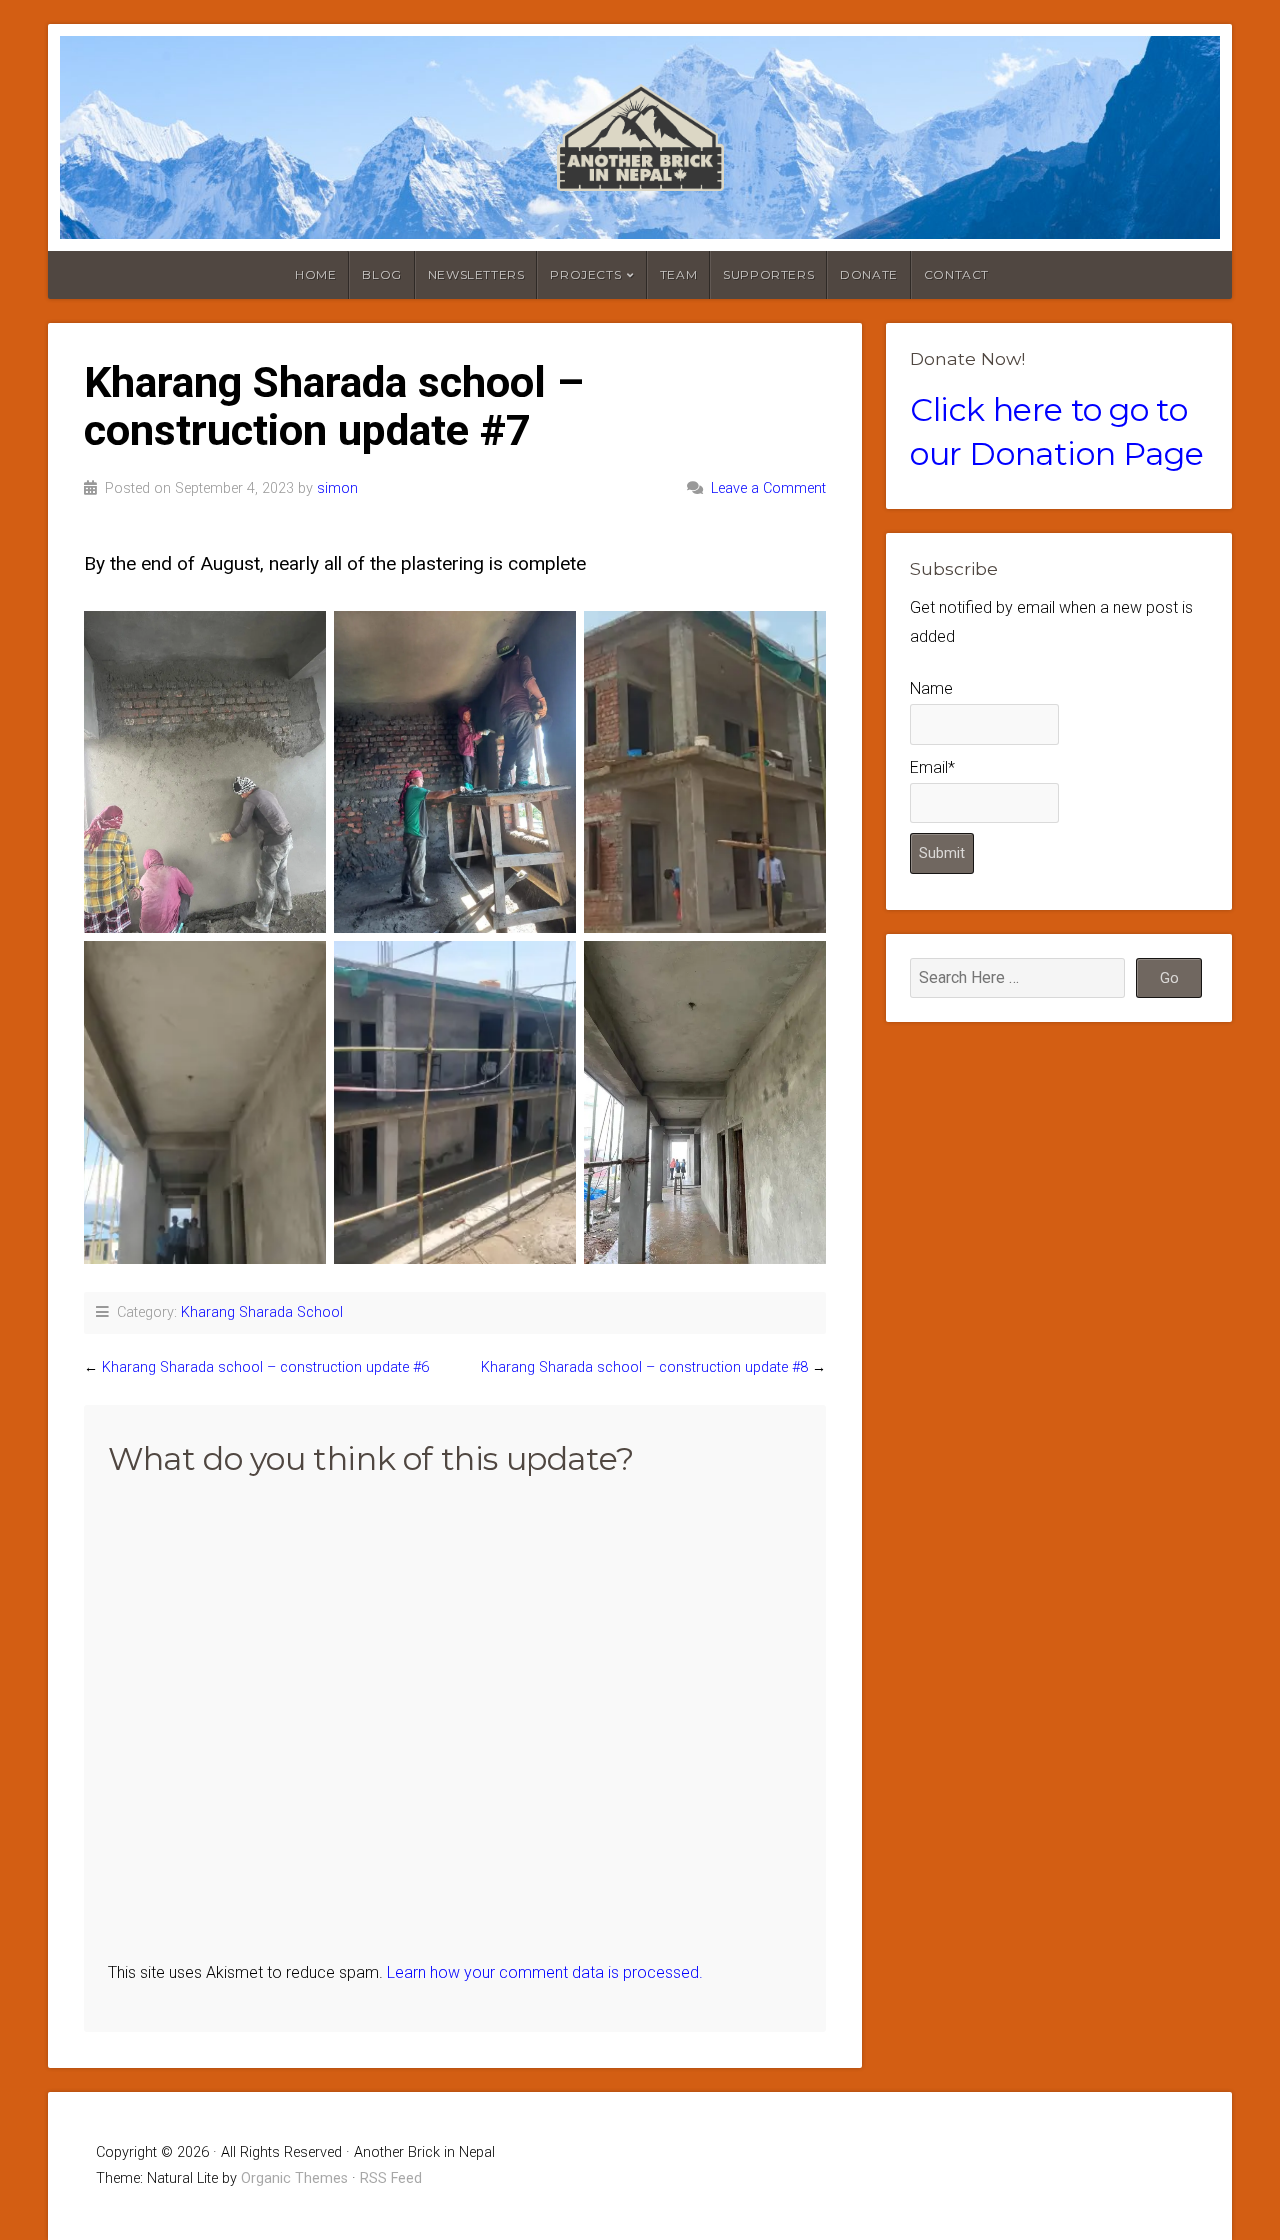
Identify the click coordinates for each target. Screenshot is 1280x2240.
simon (337, 488)
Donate (869, 274)
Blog (381, 274)
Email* (932, 767)
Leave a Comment (768, 488)
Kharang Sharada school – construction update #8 (644, 1367)
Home (315, 274)
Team (678, 274)
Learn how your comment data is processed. (545, 1972)
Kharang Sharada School (262, 1312)
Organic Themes (294, 2178)
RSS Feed (391, 2178)
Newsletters (476, 274)
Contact (956, 274)
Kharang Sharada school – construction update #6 (265, 1367)
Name (931, 688)
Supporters (768, 274)
